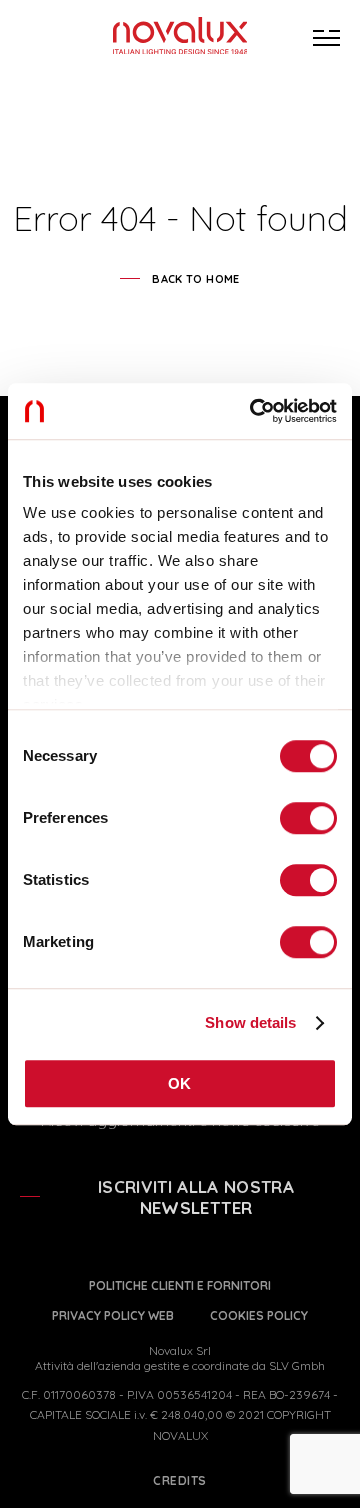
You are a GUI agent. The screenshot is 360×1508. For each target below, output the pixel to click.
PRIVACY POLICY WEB (113, 1315)
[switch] (308, 818)
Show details (250, 1022)
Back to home (195, 279)
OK (180, 1083)
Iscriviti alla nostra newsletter (196, 1197)
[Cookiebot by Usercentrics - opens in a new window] (254, 411)
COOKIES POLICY (259, 1315)
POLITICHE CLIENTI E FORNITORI (180, 1285)
